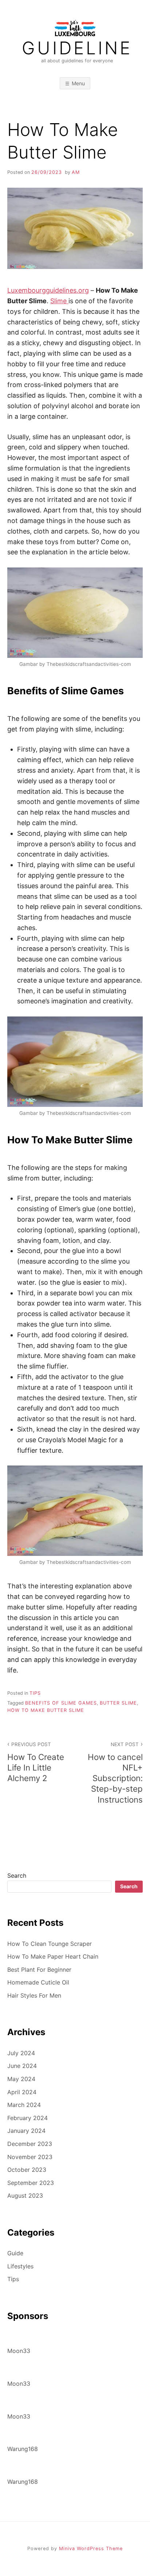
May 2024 (21, 2079)
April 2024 (22, 2092)
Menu (78, 83)
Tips (35, 1693)
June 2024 (22, 2066)
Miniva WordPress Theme (91, 2548)
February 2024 (27, 2118)
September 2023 (31, 2183)
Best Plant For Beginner (39, 1970)
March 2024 (24, 2105)
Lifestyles (20, 2266)
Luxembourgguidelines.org (48, 290)
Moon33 (19, 2351)
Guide (15, 2253)
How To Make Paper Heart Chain (53, 1956)
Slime (59, 301)
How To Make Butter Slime (46, 1710)
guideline (77, 48)
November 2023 (30, 2157)
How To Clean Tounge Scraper (50, 1944)
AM (76, 172)
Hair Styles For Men (34, 1995)
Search (17, 1876)
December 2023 (30, 2144)
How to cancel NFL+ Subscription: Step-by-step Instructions (115, 1773)
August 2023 (25, 2196)
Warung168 (23, 2449)
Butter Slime (118, 1703)
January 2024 (26, 2131)
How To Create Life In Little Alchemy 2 (36, 1762)
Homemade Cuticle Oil (38, 1982)
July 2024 (21, 2053)
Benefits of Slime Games (61, 1703)
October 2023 (27, 2170)
